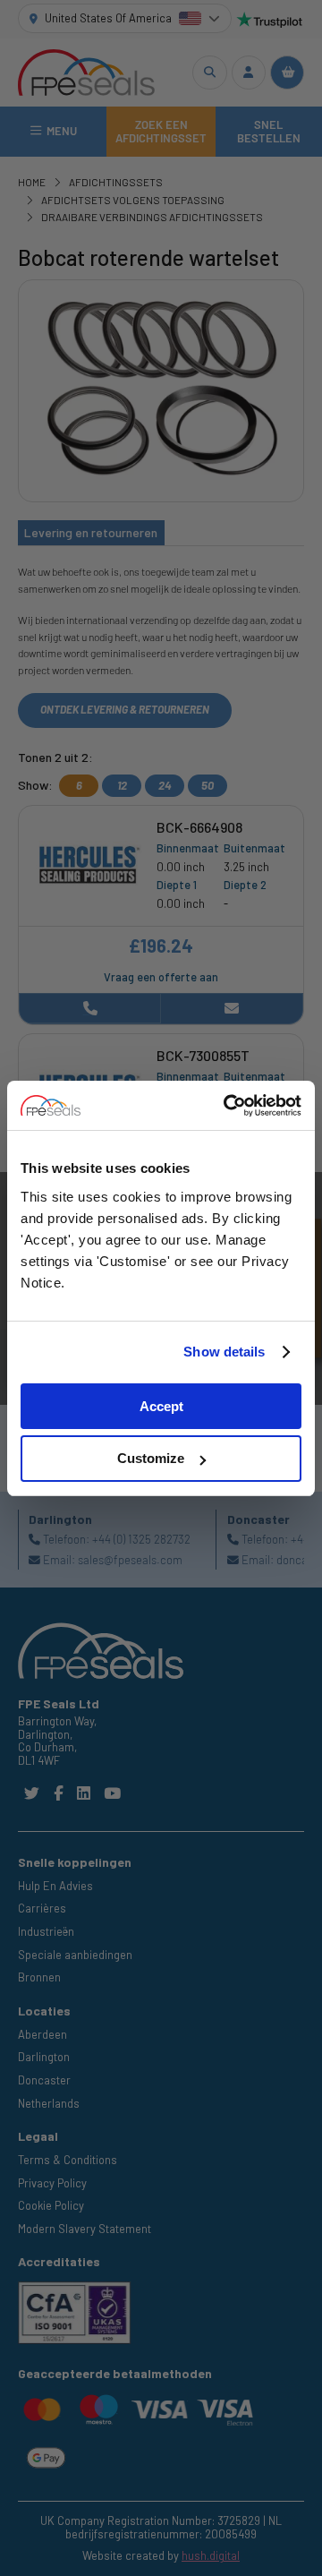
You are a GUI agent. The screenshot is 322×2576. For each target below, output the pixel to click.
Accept (161, 1406)
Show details (224, 1352)
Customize (151, 1458)
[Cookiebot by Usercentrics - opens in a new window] (227, 1106)
